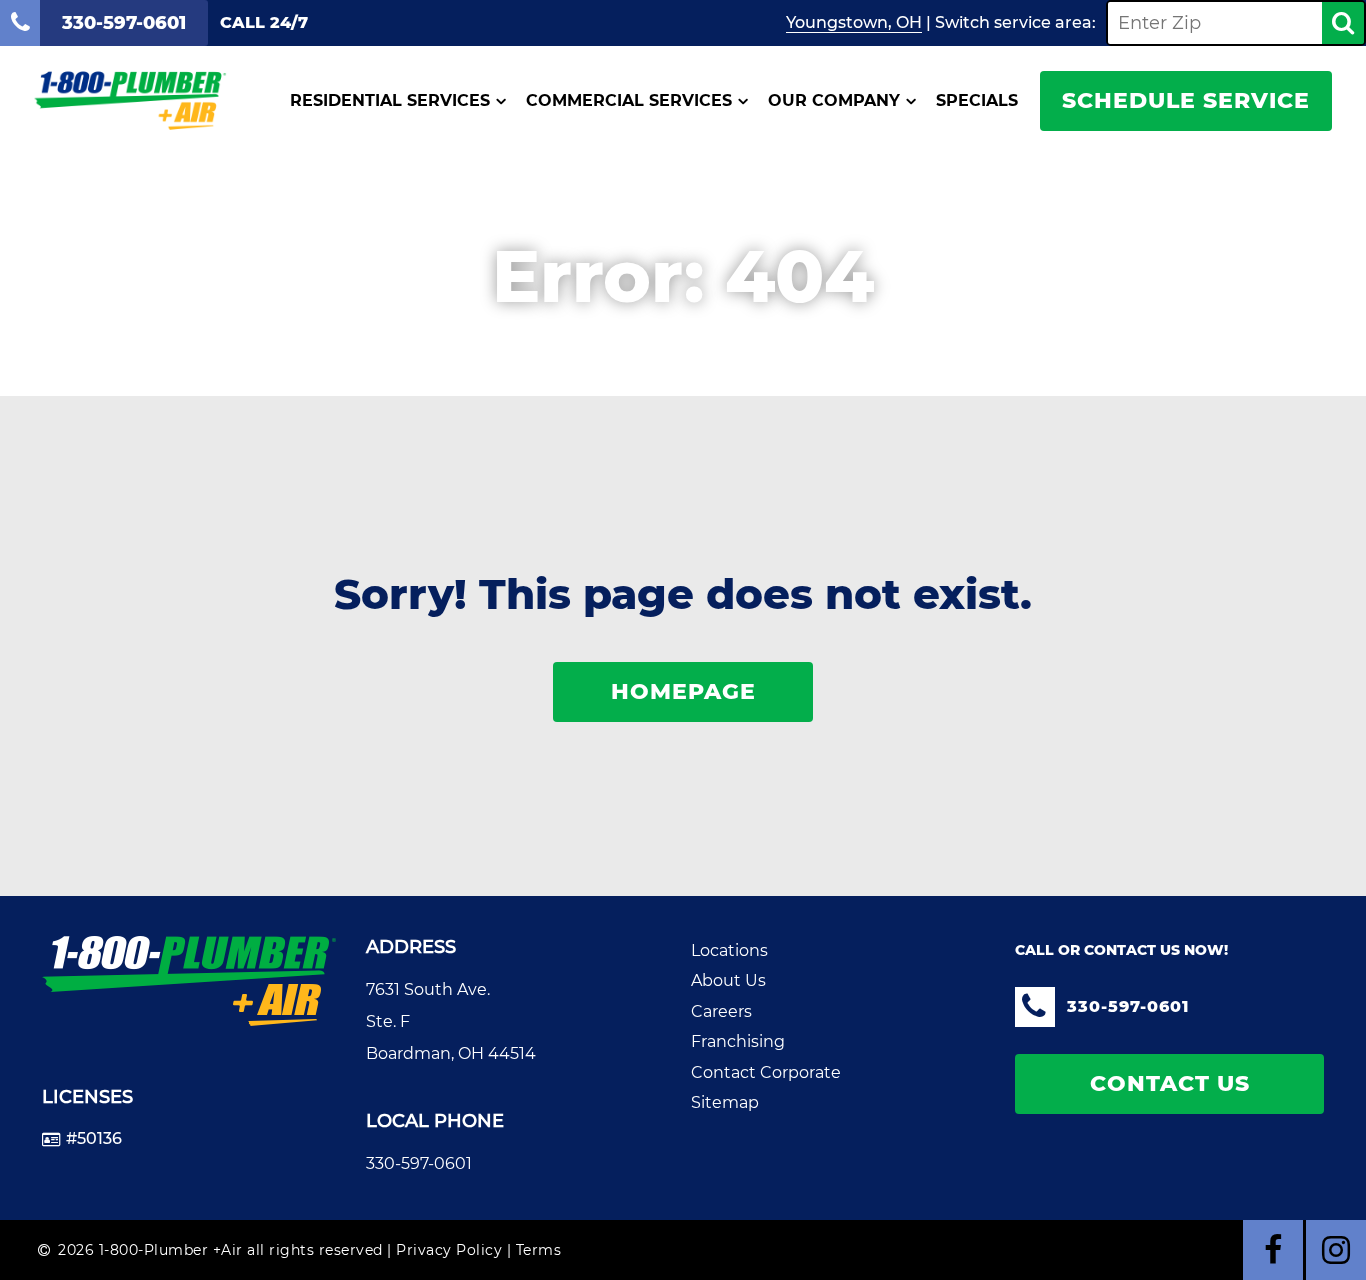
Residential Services (390, 101)
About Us (728, 980)
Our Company (834, 101)
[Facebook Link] (1273, 1250)
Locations (729, 950)
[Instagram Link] (1336, 1250)
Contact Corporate (766, 1072)
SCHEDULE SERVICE (1186, 100)
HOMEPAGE (683, 691)
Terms (539, 1250)
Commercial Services (629, 101)
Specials (977, 101)
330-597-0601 (419, 1163)
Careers (721, 1011)
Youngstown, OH (854, 22)
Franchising (738, 1041)
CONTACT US (1170, 1083)
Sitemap (725, 1102)
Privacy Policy (449, 1250)
